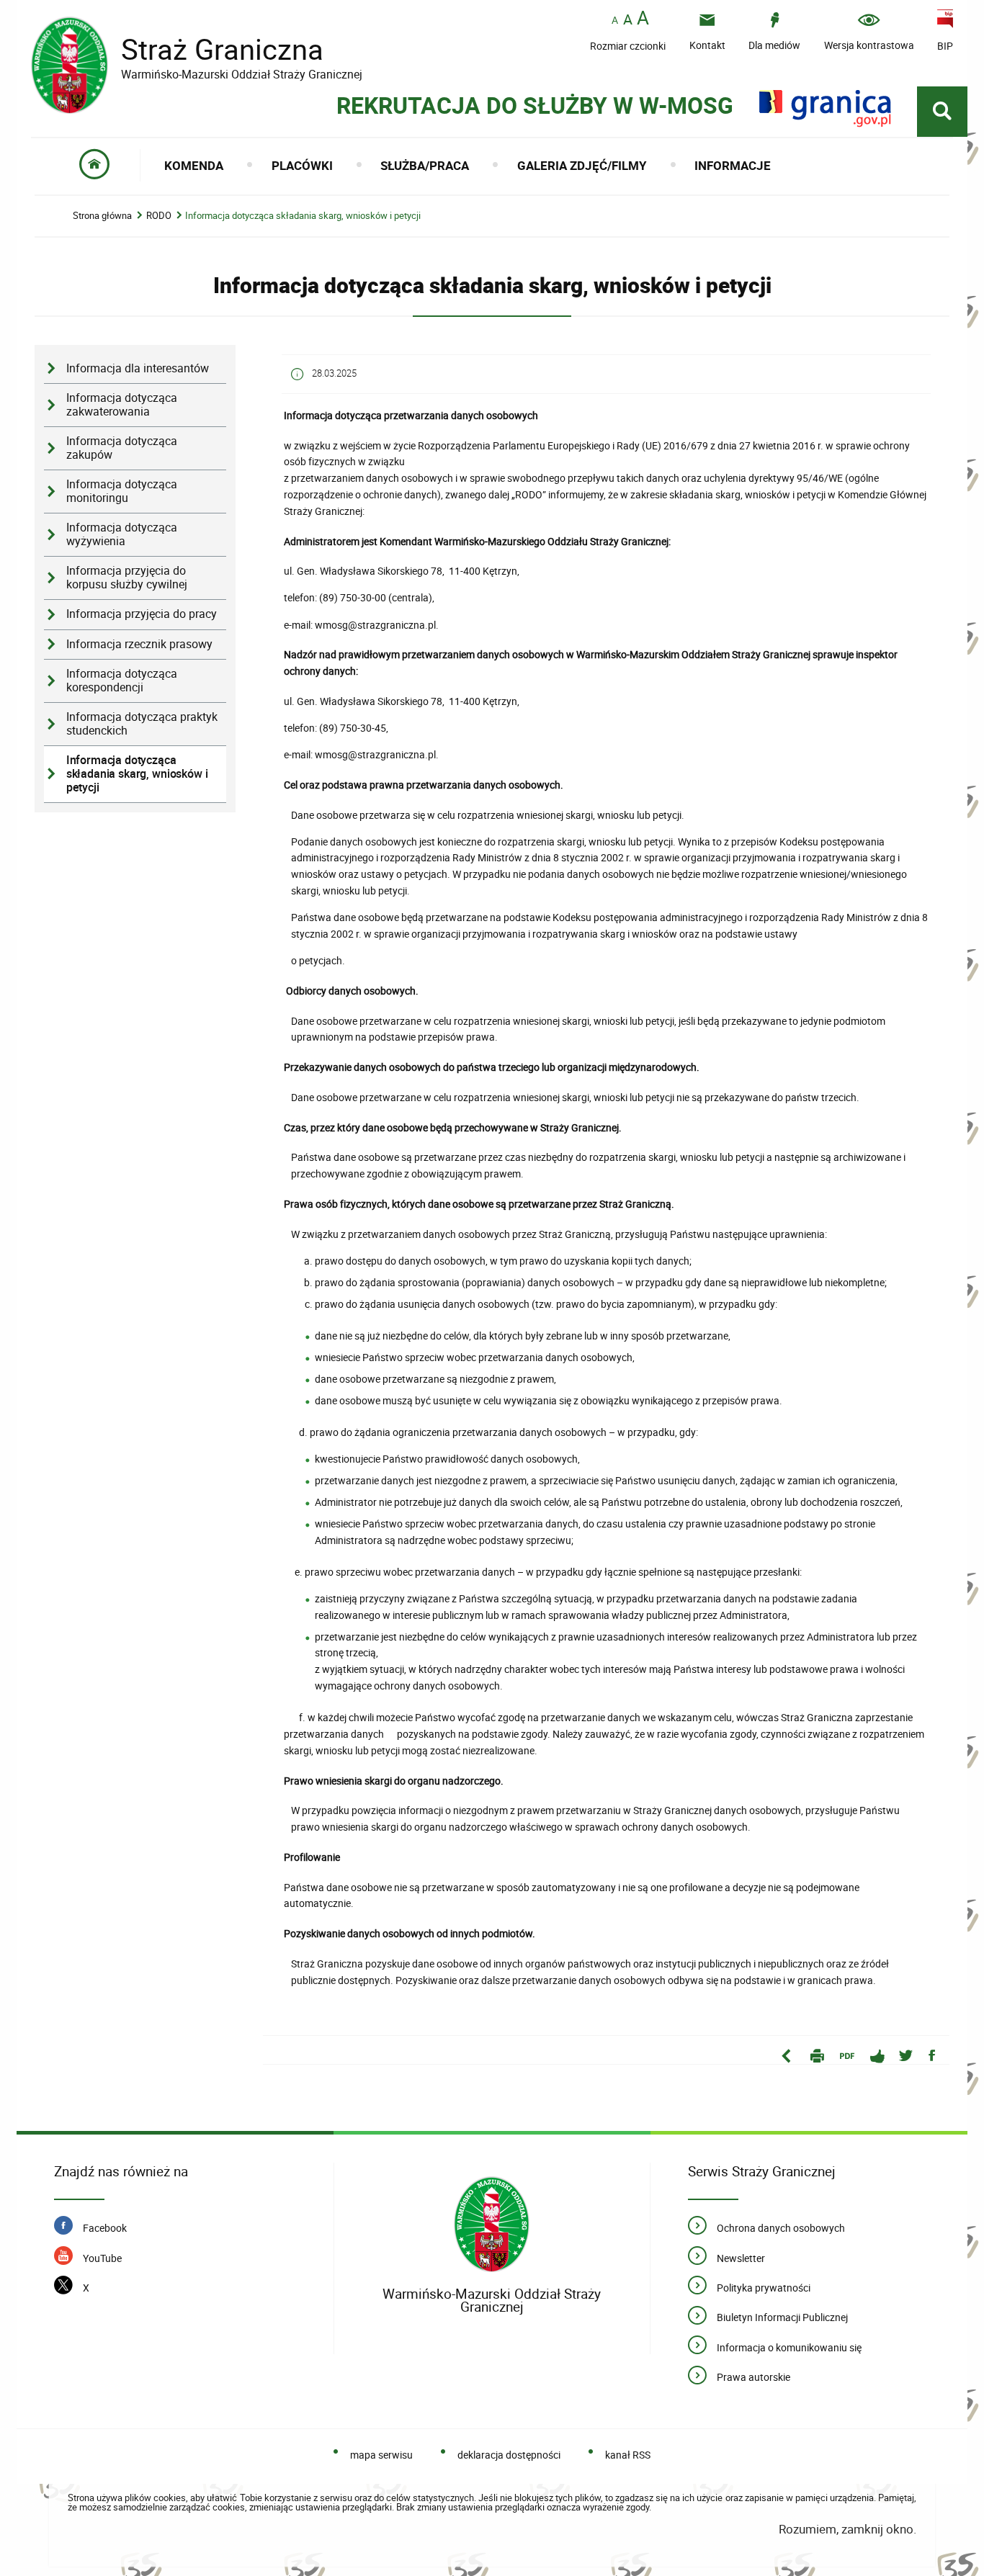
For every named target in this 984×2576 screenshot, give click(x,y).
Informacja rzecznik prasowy (139, 644)
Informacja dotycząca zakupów (122, 448)
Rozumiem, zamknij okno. (847, 2529)
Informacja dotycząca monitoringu (122, 491)
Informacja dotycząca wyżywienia (122, 534)
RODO (159, 216)
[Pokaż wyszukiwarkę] (942, 112)
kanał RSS (628, 2455)
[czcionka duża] (643, 19)
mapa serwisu (381, 2455)
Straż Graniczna (197, 49)
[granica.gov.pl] (825, 108)
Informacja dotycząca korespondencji (122, 681)
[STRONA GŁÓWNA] (95, 165)
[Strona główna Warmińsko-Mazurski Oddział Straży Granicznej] (492, 2225)
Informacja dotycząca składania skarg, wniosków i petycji (303, 216)
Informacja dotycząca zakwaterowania (122, 405)
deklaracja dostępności (509, 2455)
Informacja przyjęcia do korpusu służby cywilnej (127, 578)
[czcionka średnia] (628, 19)
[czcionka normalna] (615, 21)
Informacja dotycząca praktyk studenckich (142, 724)
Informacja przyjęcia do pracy (142, 614)
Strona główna (102, 216)
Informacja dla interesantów (138, 368)
